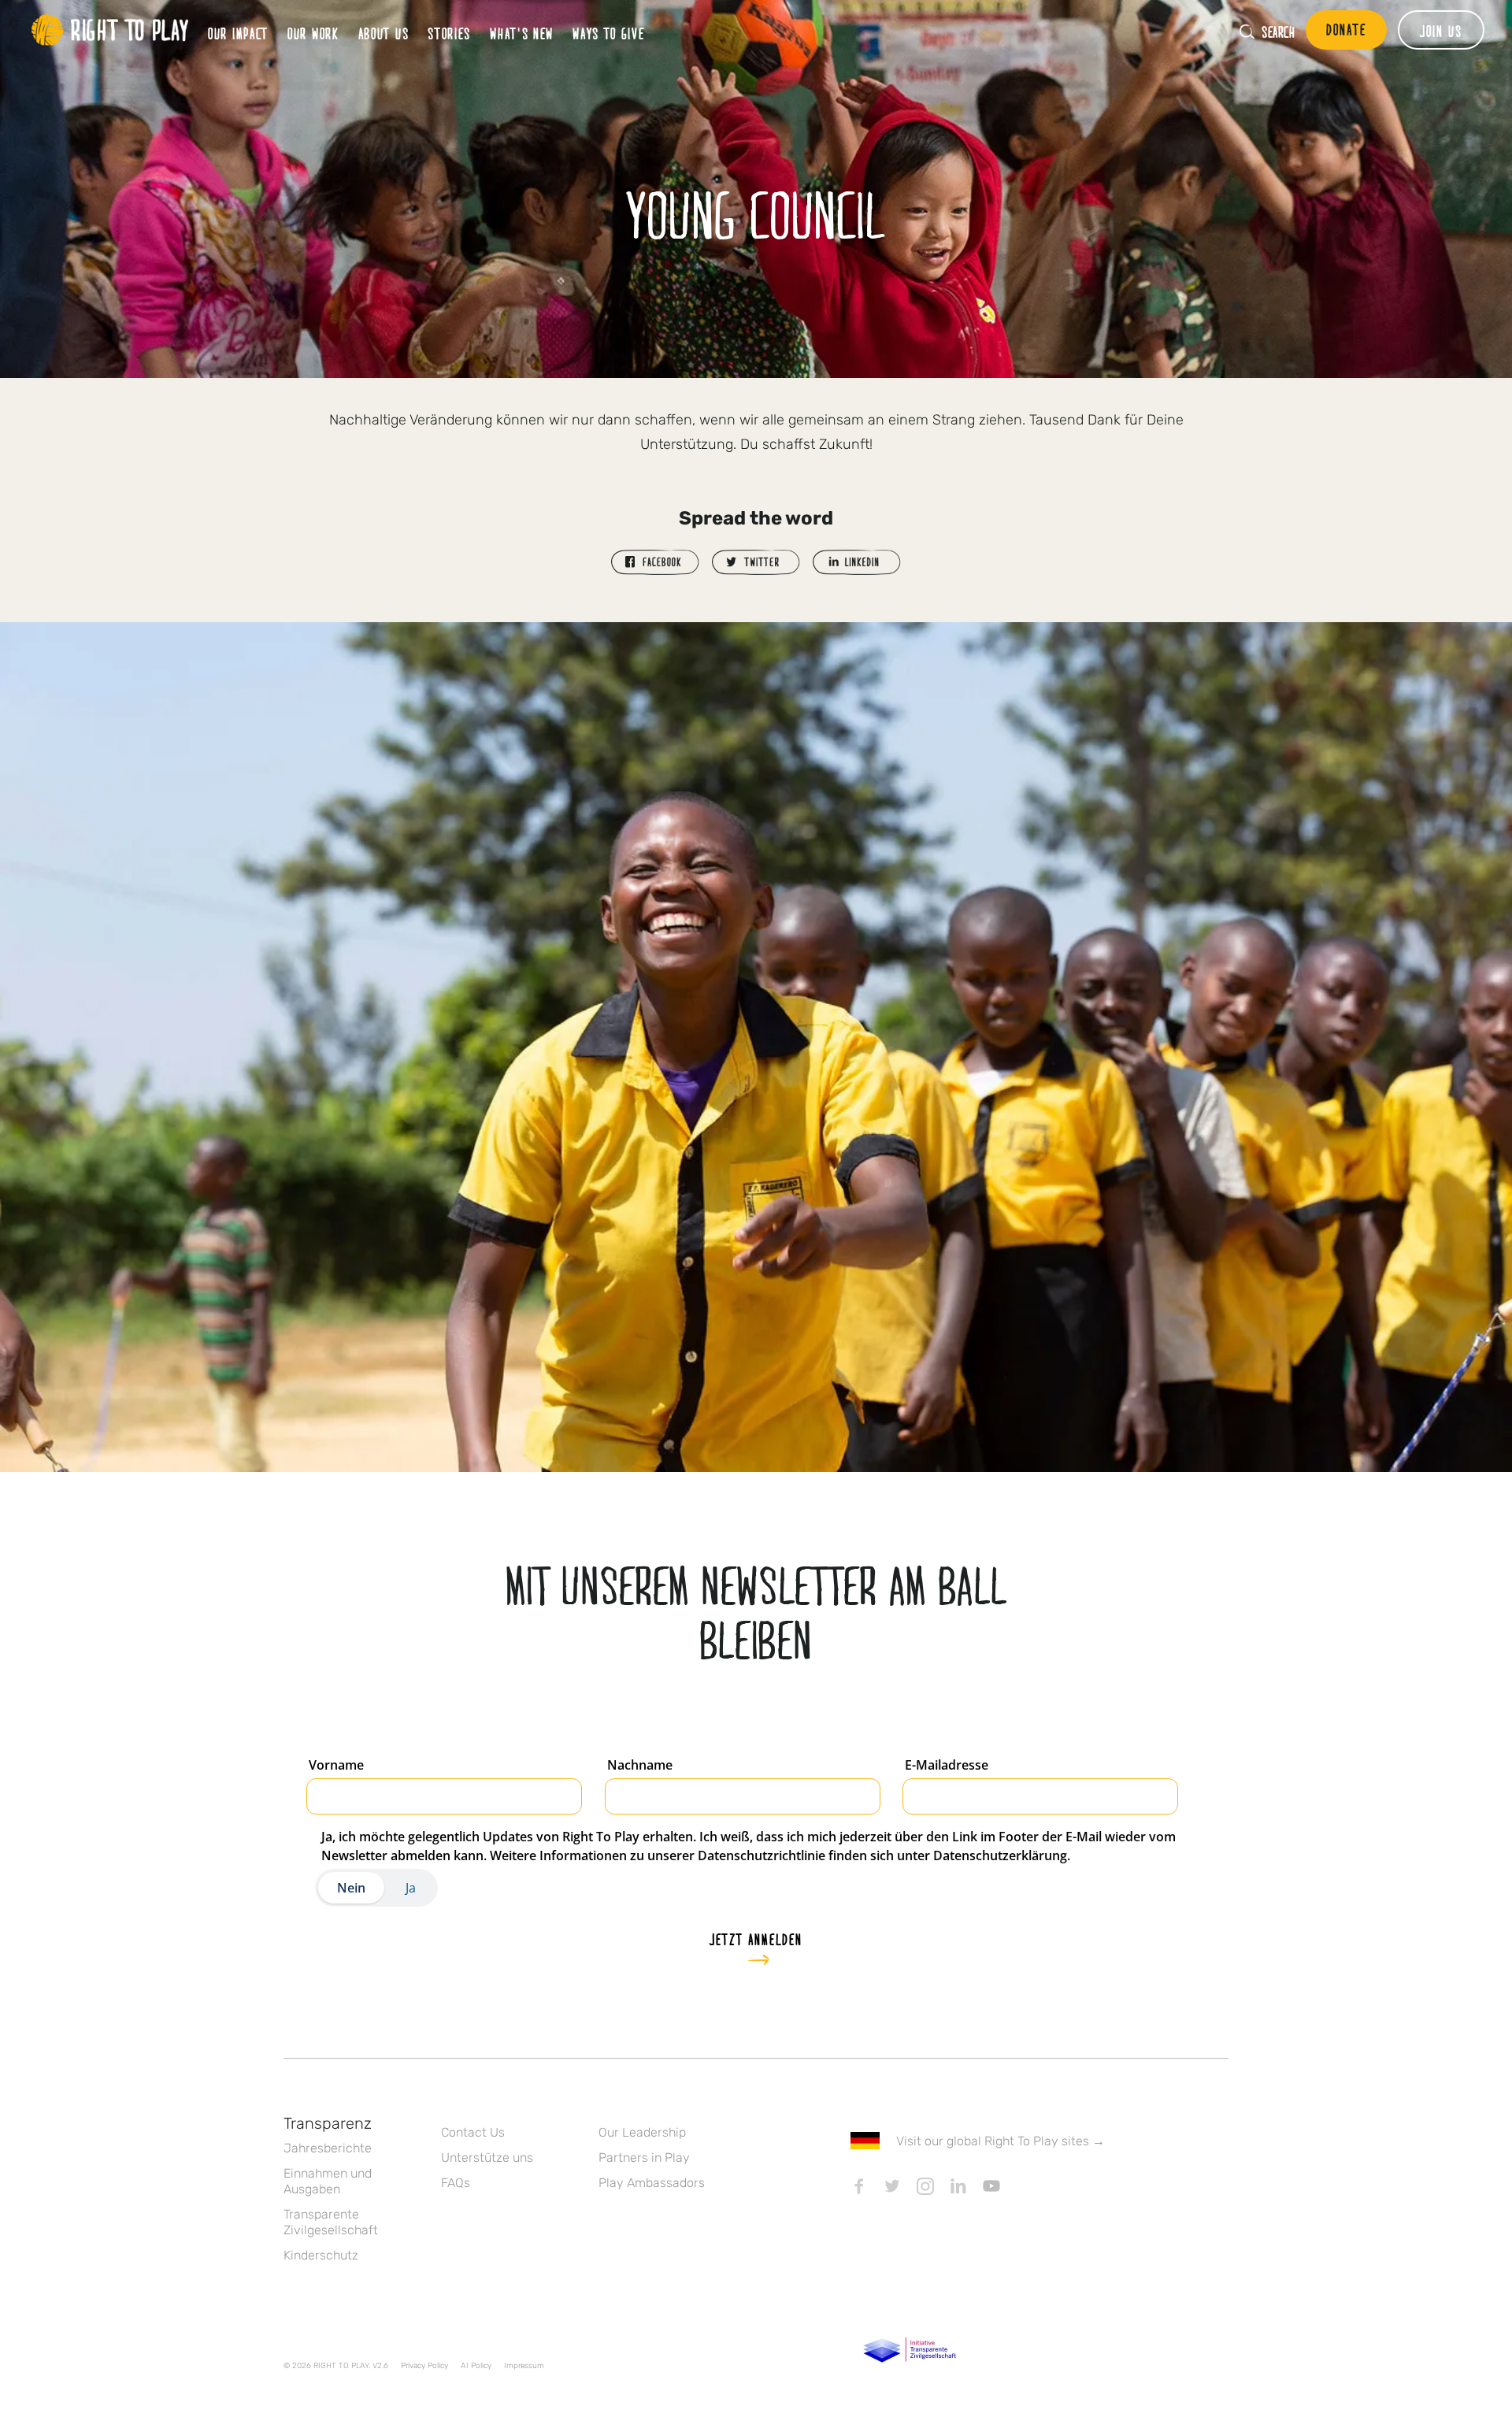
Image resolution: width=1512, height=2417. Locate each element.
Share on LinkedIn (857, 562)
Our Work (313, 33)
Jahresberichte (328, 2148)
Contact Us (473, 2132)
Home (110, 30)
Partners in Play (644, 2158)
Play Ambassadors (652, 2183)
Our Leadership (642, 2132)
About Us (384, 33)
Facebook (859, 2186)
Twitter (892, 2186)
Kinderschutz (321, 2255)
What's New (522, 33)
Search (1278, 32)
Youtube (991, 2186)
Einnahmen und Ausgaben (328, 2181)
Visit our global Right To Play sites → (1001, 2141)
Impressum (524, 2366)
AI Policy (476, 2366)
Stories (449, 33)
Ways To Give (608, 33)
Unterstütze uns (487, 2158)
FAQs (456, 2183)
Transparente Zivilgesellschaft (331, 2222)
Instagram (925, 2186)
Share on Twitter (756, 562)
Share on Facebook (655, 562)
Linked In (958, 2186)
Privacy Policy (424, 2366)
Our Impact (238, 33)
